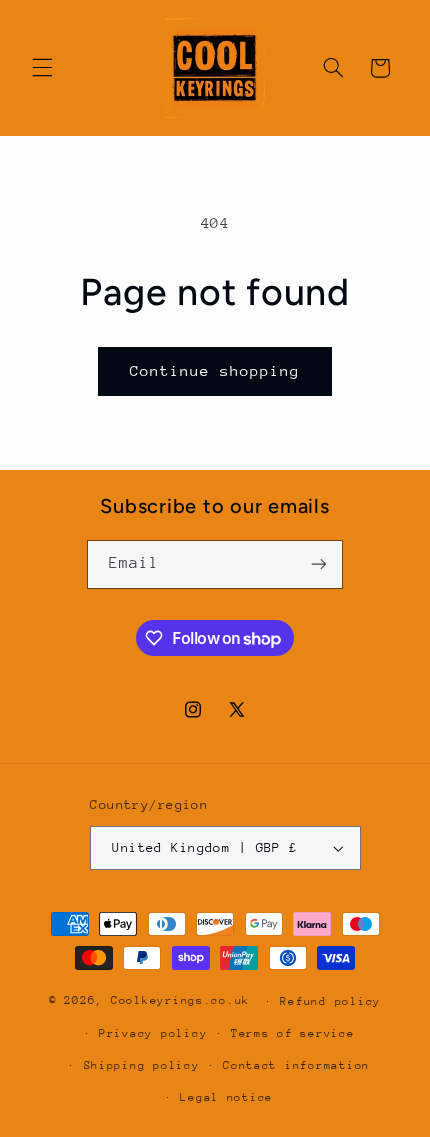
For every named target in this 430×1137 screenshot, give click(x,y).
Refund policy (330, 1001)
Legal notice (226, 1097)
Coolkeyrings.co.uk (180, 1000)
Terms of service (293, 1033)
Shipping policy (142, 1065)
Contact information (296, 1065)
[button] (42, 68)
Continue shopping (215, 370)
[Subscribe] (319, 564)
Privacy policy (153, 1033)
